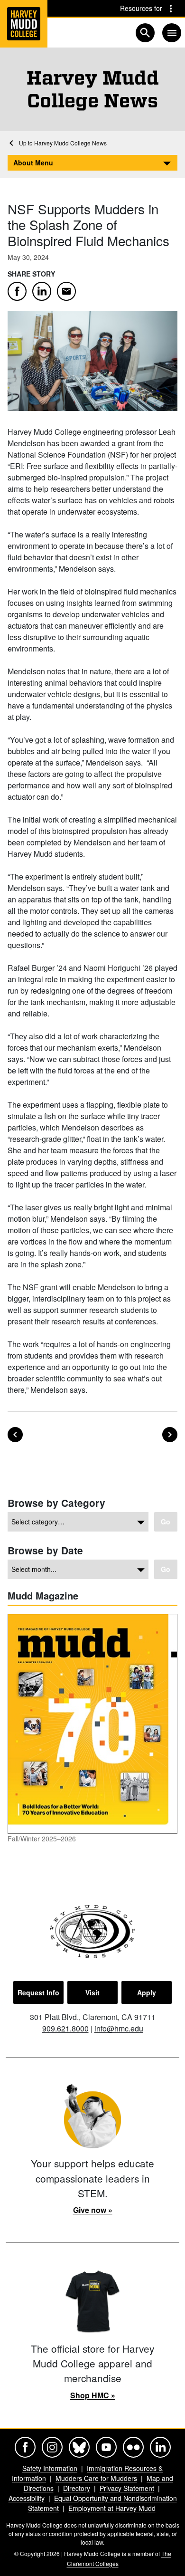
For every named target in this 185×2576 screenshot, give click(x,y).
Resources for (141, 8)
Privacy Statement (127, 2488)
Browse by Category (56, 1503)
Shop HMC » (93, 2395)
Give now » (93, 2210)
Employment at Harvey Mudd (112, 2508)
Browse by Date (45, 1550)
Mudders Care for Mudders (96, 2478)
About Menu (33, 163)
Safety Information (50, 2468)
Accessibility (27, 2498)
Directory (77, 2488)
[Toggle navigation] (172, 33)
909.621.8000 (65, 2028)
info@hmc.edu (119, 2028)
